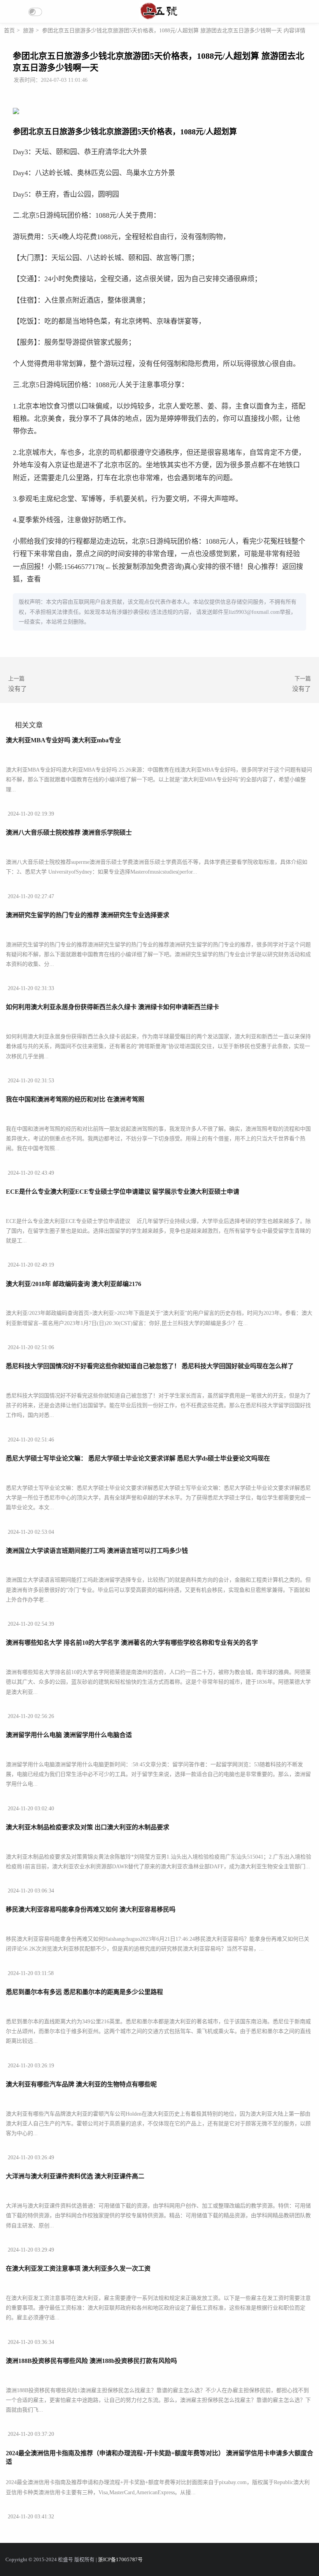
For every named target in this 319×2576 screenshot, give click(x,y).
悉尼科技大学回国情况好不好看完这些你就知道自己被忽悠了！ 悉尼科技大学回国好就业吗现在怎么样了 (150, 1366)
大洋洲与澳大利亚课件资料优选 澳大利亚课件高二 (75, 2176)
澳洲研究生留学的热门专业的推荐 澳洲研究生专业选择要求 (88, 915)
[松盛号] (159, 19)
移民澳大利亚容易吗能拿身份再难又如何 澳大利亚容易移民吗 (91, 1909)
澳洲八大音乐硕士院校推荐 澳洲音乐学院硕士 (69, 833)
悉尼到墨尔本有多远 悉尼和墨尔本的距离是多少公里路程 (84, 1992)
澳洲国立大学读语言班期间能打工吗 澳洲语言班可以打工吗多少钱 (97, 1551)
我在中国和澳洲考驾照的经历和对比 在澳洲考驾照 (75, 1099)
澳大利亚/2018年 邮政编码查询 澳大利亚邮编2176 (74, 1284)
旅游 (28, 31)
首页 (9, 31)
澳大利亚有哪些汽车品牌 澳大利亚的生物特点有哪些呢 (81, 2084)
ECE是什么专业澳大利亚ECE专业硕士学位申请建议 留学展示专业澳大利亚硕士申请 (123, 1192)
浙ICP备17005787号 (120, 2560)
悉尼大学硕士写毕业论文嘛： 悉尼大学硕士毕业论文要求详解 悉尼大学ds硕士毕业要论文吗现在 (138, 1458)
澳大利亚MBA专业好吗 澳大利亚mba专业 (63, 740)
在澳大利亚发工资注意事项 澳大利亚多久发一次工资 (78, 2269)
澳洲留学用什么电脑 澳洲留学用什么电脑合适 (69, 1735)
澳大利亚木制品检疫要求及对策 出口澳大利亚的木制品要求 (88, 1827)
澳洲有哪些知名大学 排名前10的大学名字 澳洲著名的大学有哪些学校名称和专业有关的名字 (132, 1643)
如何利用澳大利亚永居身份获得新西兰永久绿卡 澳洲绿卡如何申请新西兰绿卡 (112, 1007)
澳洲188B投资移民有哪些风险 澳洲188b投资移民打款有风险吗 (91, 2361)
